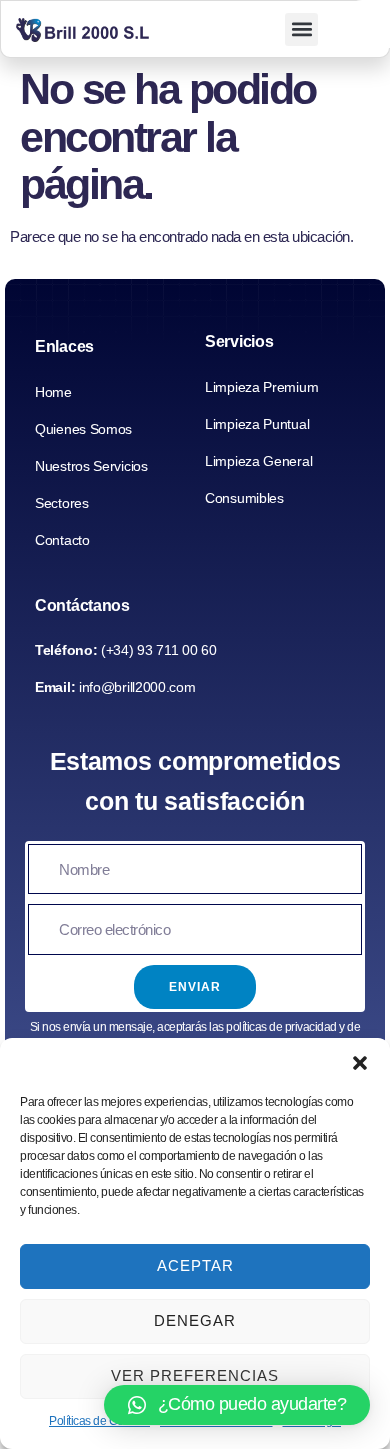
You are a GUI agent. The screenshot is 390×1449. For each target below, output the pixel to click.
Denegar (195, 1320)
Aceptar (195, 1265)
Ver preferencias (195, 1375)
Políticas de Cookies (99, 1421)
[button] (360, 1063)
